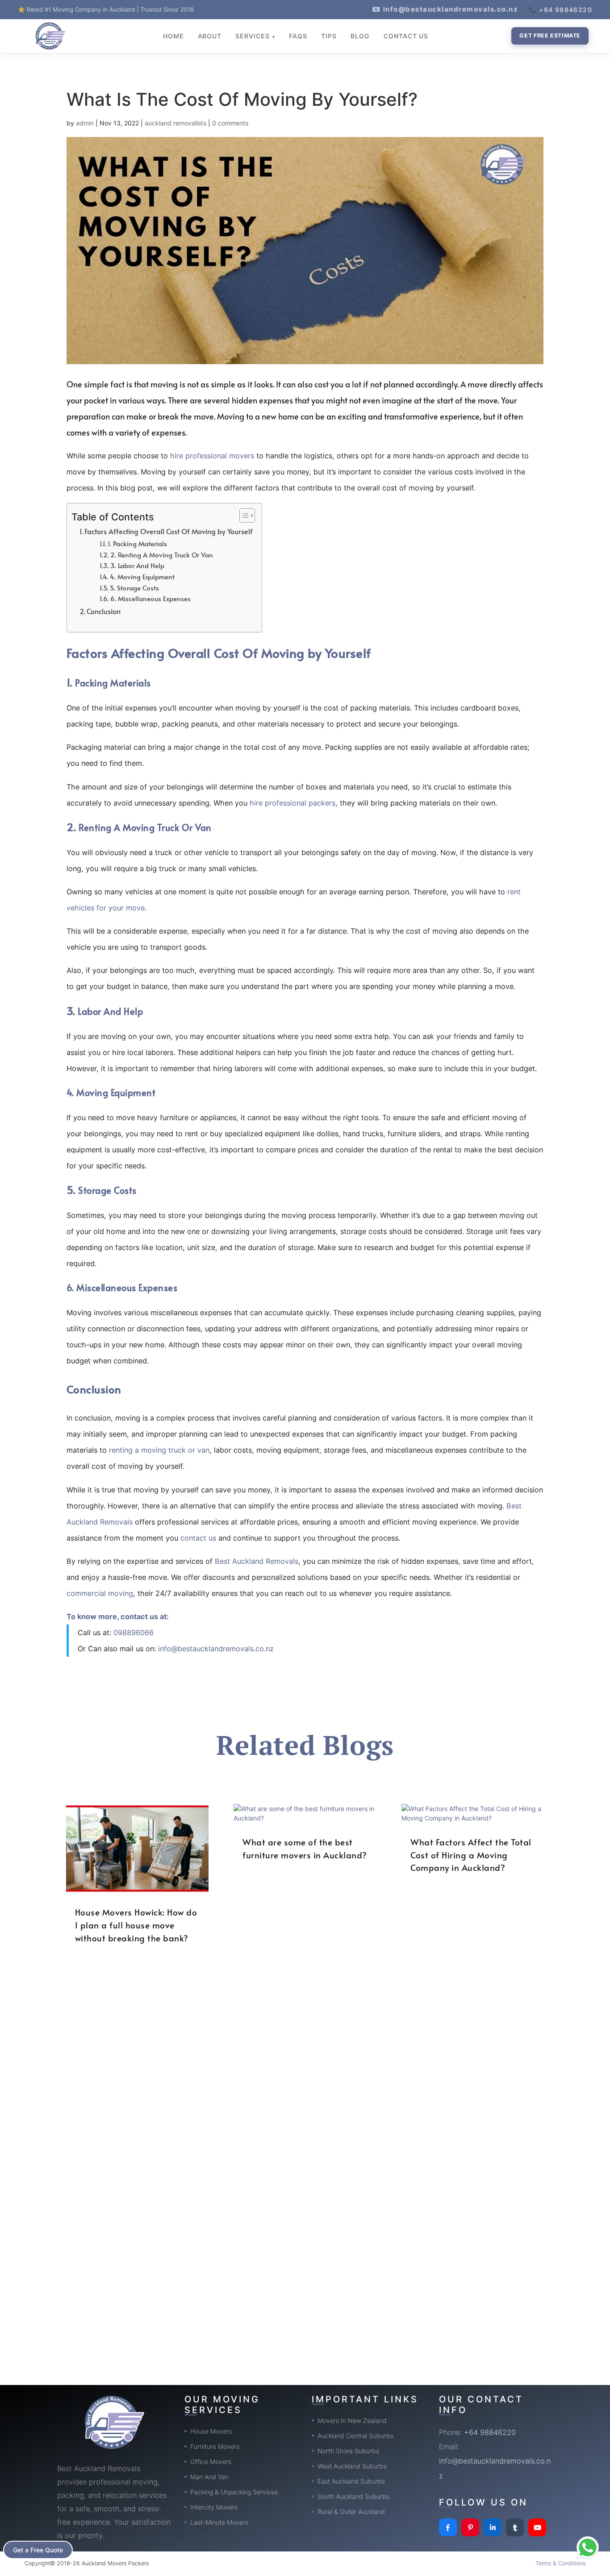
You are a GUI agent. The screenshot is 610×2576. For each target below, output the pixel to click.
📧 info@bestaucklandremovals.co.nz (445, 9)
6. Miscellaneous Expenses (150, 598)
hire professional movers (212, 456)
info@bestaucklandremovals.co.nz (216, 1649)
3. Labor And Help (137, 565)
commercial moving (100, 1593)
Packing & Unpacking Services (234, 2492)
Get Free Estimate (550, 35)
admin (85, 123)
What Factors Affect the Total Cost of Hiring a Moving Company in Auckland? (471, 1855)
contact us (198, 1538)
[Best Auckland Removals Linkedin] (493, 2527)
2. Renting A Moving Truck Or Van (162, 555)
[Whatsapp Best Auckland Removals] (588, 2547)
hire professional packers (292, 803)
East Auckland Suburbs (351, 2481)
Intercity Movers (214, 2507)
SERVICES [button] (253, 36)
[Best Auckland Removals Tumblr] (515, 2527)
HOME (173, 36)
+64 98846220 (490, 2432)
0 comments (230, 123)
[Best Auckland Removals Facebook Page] (448, 2527)
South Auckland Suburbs (353, 2496)
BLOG (360, 36)
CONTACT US (406, 36)
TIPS (329, 36)
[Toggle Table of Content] (243, 515)
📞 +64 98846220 (560, 10)
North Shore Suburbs (348, 2451)
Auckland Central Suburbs (355, 2436)
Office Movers (211, 2462)
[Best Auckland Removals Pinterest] (470, 2527)
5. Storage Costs (134, 588)
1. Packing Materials (137, 544)
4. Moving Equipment (142, 577)
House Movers (211, 2431)
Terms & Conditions (560, 2563)
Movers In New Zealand (352, 2420)
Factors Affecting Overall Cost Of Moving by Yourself (169, 531)
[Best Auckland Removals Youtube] (537, 2527)
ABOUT (210, 36)
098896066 (134, 1633)
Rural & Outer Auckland (351, 2512)
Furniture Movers (215, 2446)
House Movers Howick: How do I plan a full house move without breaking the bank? (136, 1925)
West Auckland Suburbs (352, 2466)
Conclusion (104, 611)
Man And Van (209, 2477)
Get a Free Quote (38, 2550)
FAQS (298, 36)
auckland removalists (175, 123)
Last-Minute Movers (219, 2522)
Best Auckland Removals (257, 1561)
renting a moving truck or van (159, 1450)
